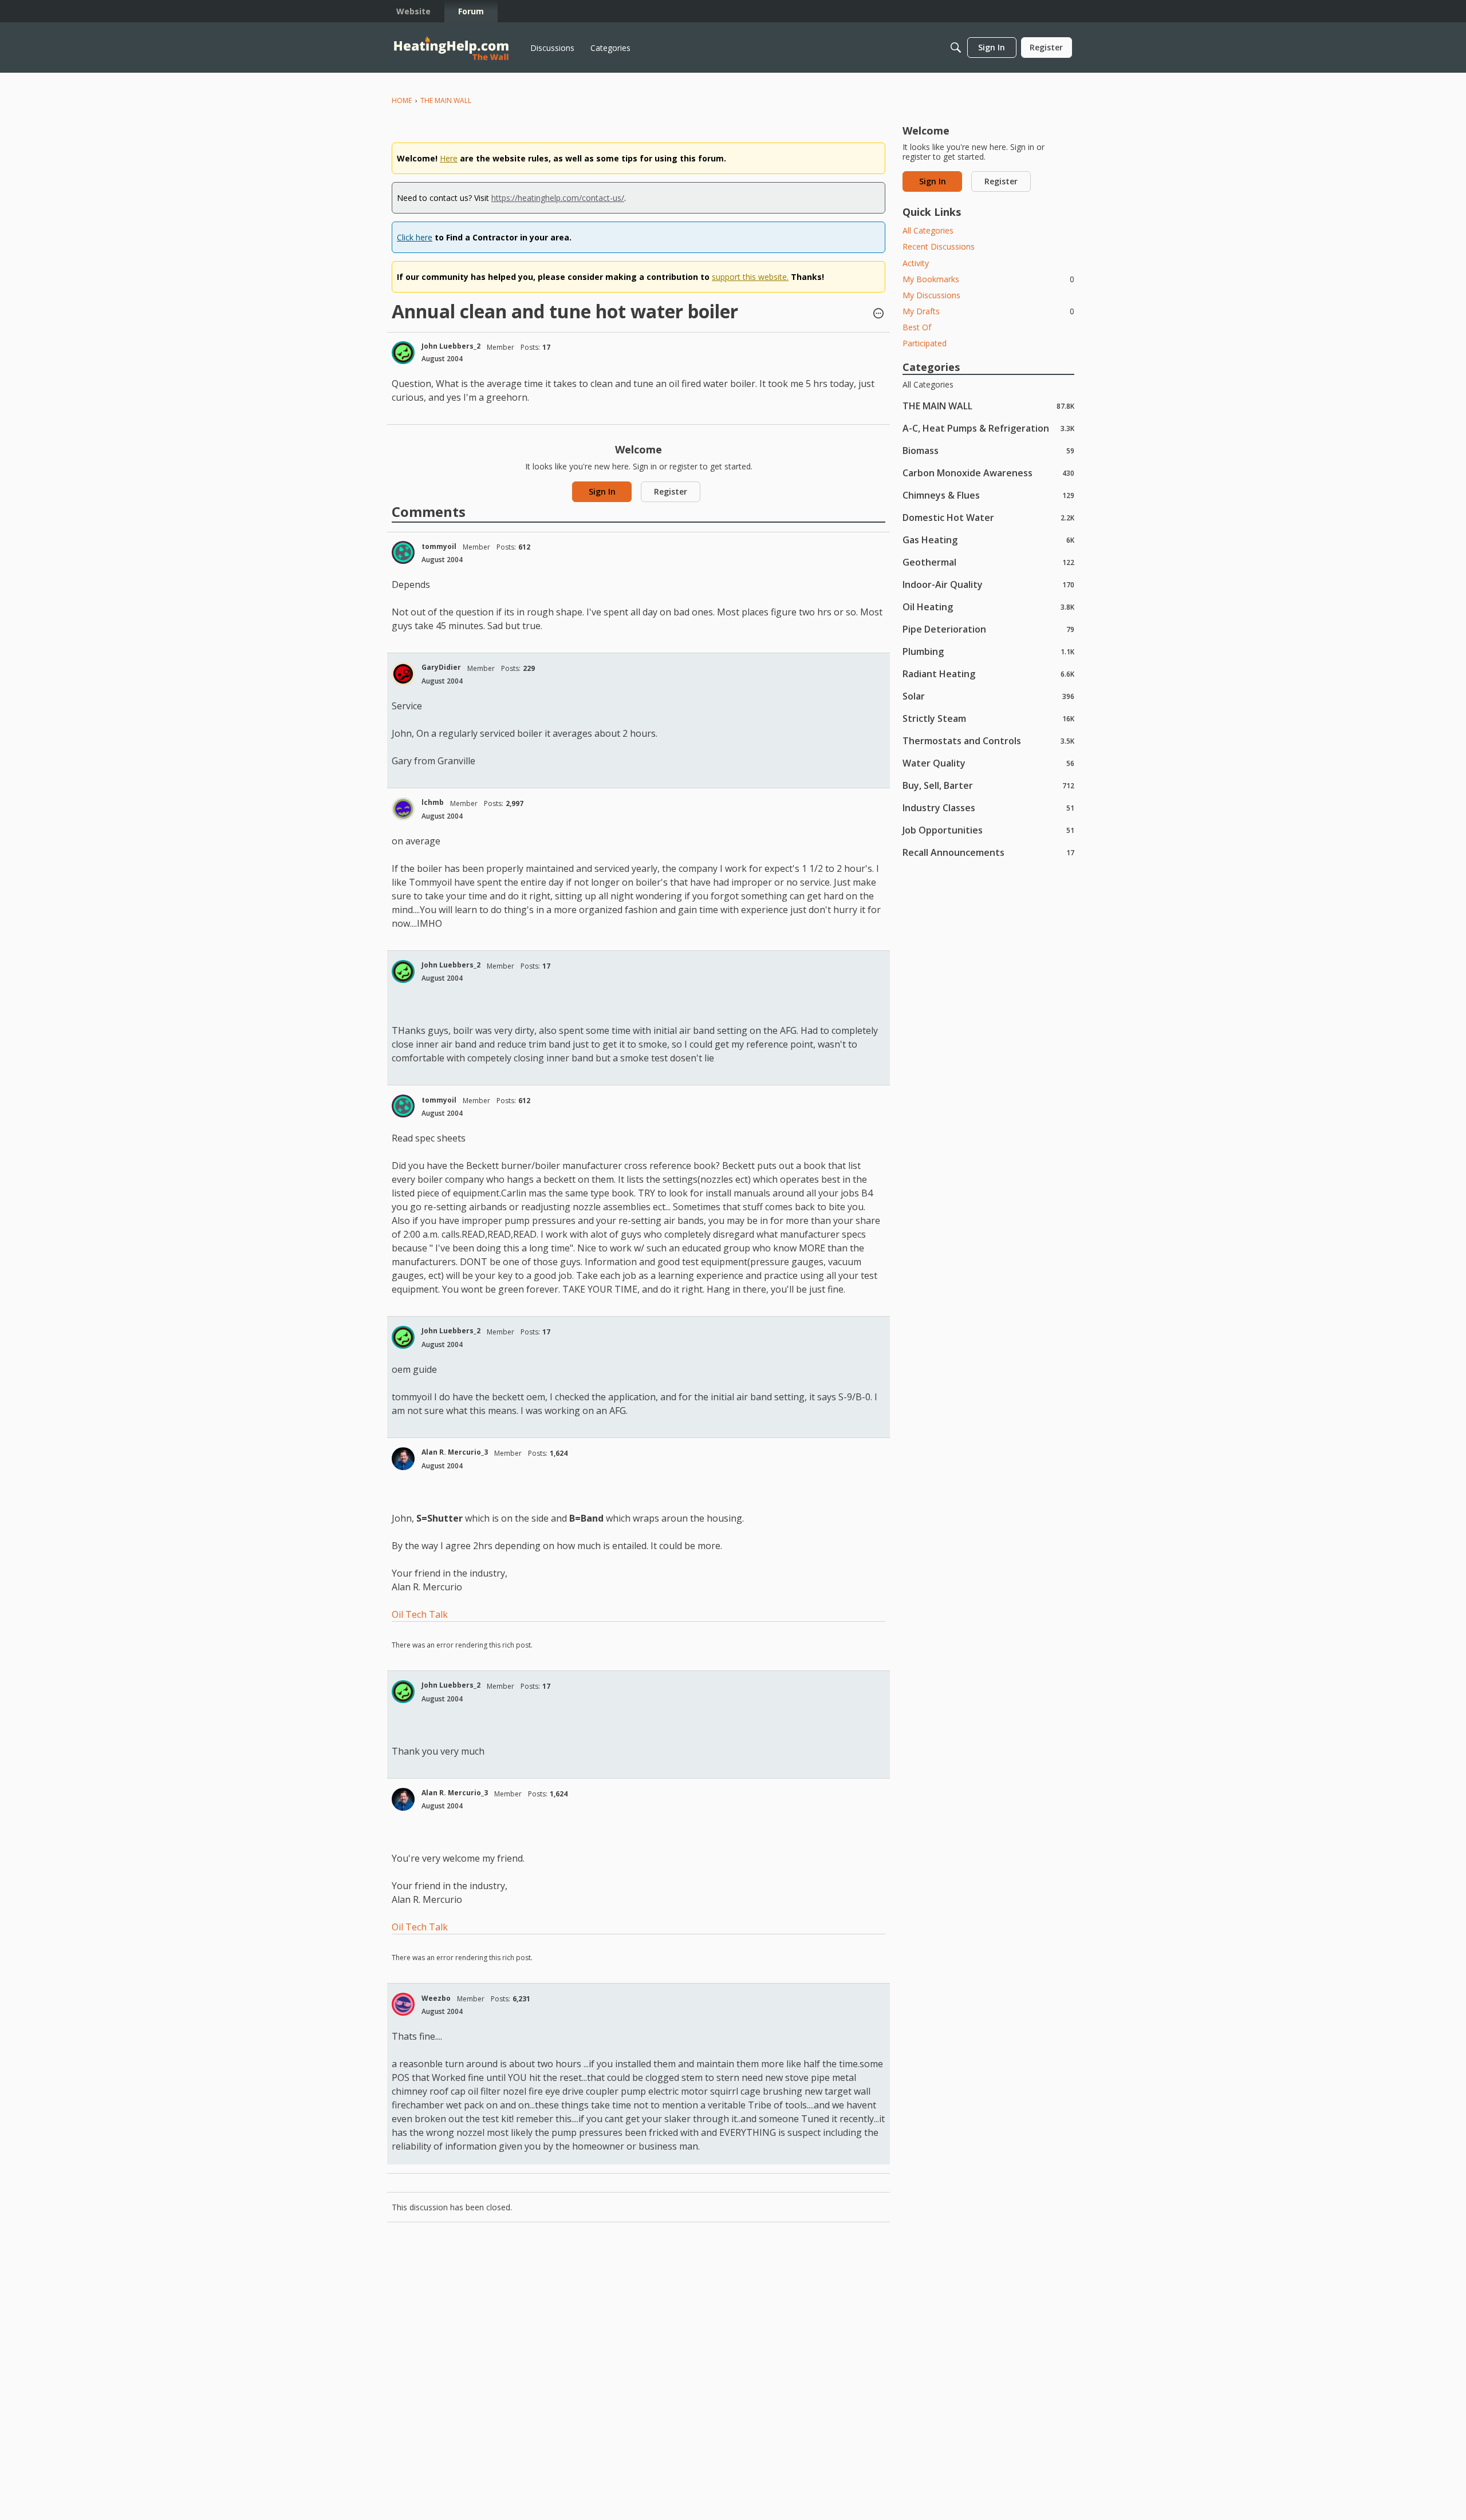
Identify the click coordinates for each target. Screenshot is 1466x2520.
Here (449, 158)
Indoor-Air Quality (988, 584)
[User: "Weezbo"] (403, 2004)
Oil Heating (988, 607)
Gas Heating (988, 540)
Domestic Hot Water (988, 517)
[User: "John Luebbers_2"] (403, 353)
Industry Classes (988, 807)
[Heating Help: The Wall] (451, 48)
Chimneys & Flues (988, 495)
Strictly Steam (988, 718)
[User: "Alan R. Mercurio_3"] (403, 1459)
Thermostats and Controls (988, 740)
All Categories (928, 230)
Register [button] (671, 491)
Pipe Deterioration (988, 629)
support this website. (750, 277)
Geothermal (988, 562)
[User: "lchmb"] (403, 809)
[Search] (956, 48)
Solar (988, 696)
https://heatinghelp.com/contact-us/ (558, 198)
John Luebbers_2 (451, 346)
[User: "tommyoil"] (403, 552)
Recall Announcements (988, 852)
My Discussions (931, 295)
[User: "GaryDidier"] (403, 674)
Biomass (988, 450)
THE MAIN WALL (988, 406)
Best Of (917, 327)
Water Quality (988, 763)
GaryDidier (441, 667)
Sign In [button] (602, 491)
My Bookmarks (988, 279)
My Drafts (988, 311)
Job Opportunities (988, 830)
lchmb (433, 802)
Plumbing (988, 651)
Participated (925, 343)
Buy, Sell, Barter (988, 785)
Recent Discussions (939, 246)
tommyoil (439, 546)
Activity (916, 263)
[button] (878, 314)
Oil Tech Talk (420, 1614)
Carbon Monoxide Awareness (988, 473)
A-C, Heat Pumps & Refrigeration (988, 428)
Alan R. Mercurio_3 (455, 1452)
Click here (415, 237)
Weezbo (436, 1998)
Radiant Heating (988, 674)
